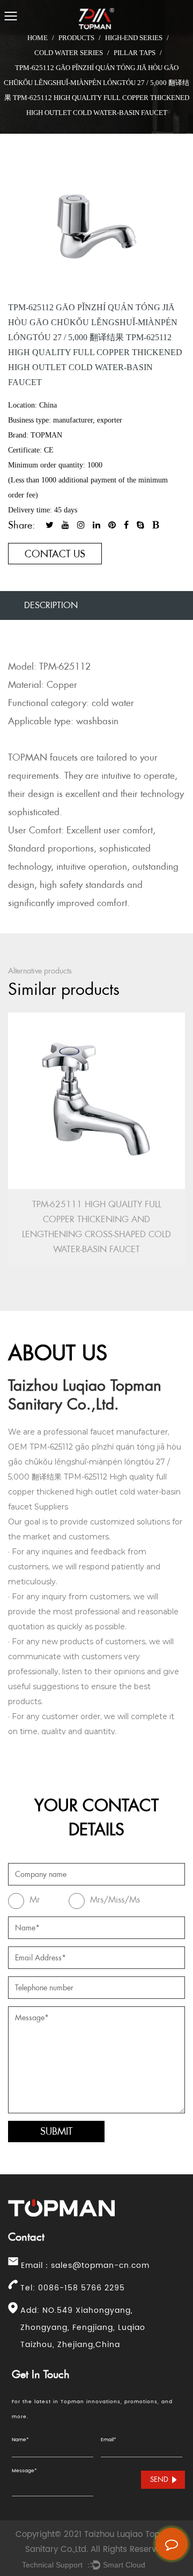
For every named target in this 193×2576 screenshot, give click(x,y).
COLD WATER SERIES (69, 53)
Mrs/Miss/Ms (115, 1900)
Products (76, 38)
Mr (35, 1900)
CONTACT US (55, 554)
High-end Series (134, 38)
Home (38, 38)
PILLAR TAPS (135, 53)
